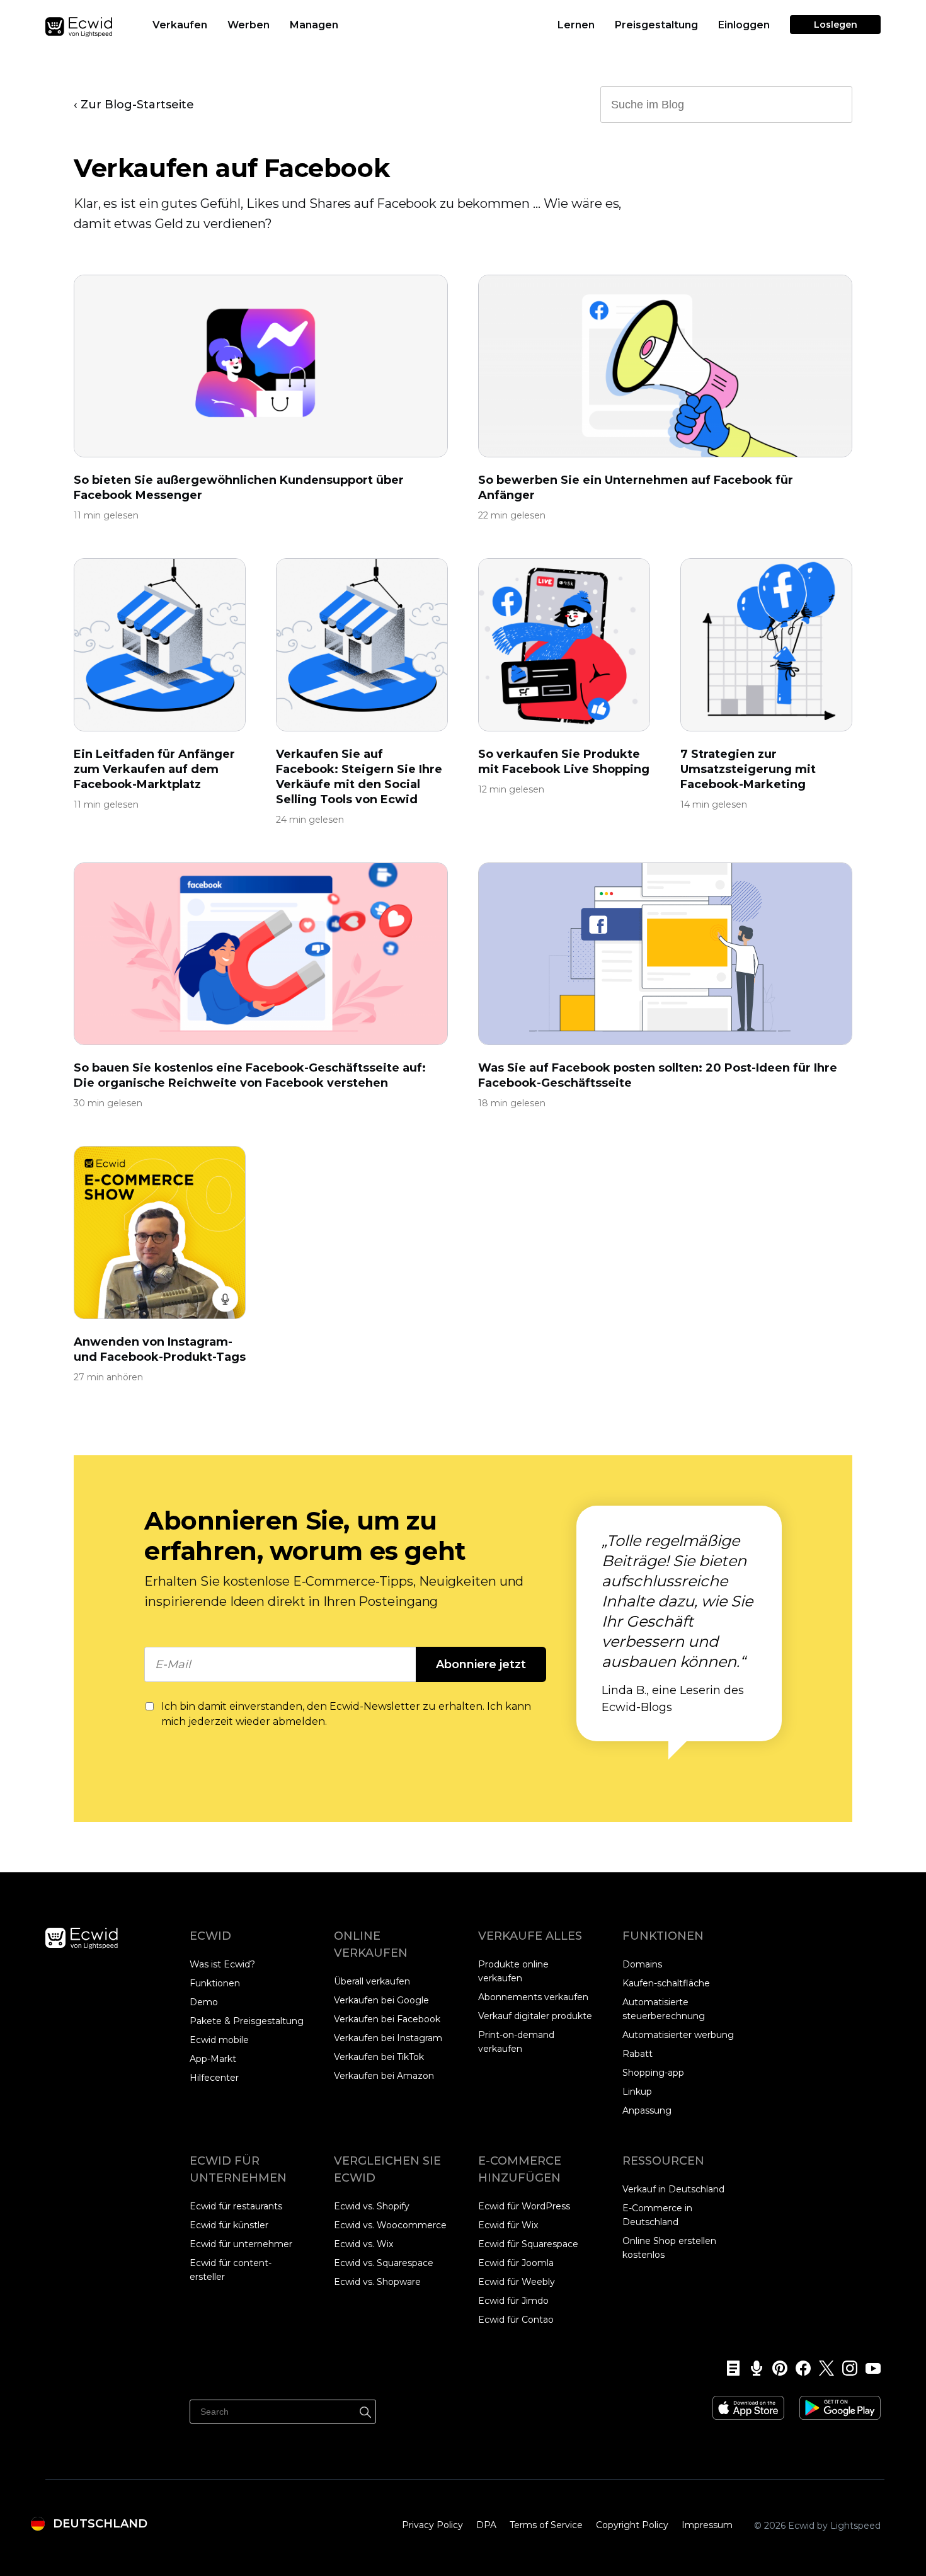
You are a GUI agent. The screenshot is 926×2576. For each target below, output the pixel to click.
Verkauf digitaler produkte (535, 2016)
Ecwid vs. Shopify (372, 2206)
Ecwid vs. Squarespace (384, 2263)
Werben (249, 25)
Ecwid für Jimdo (513, 2301)
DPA (486, 2525)
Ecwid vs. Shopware (377, 2282)
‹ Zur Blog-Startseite (134, 105)
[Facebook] (799, 2368)
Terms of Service (546, 2525)
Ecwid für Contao (516, 2320)
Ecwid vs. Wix (363, 2244)
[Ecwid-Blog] (729, 2368)
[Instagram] (846, 2368)
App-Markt (213, 2059)
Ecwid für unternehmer (241, 2244)
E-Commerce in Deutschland (657, 2215)
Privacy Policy (432, 2525)
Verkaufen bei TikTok (379, 2057)
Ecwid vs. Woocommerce (390, 2225)
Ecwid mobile (219, 2040)
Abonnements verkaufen (533, 1997)
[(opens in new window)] (748, 2403)
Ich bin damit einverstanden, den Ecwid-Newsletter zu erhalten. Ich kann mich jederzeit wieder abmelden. (346, 1714)
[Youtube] (869, 2368)
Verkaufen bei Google (381, 2000)
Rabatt (637, 2054)
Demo (204, 2002)
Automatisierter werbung (678, 2035)
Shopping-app (653, 2073)
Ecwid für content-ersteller (231, 2270)
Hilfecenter (214, 2078)
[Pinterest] (776, 2368)
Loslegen (836, 25)
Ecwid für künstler (229, 2225)
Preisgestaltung (656, 25)
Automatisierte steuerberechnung (664, 2009)
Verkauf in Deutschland (673, 2189)
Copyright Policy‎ (632, 2525)
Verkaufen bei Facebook (387, 2019)
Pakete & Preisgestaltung (247, 2021)
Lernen (576, 25)
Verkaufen (180, 25)
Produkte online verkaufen (513, 1971)
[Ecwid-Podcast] (752, 2368)
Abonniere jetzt (481, 1664)
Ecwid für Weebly (517, 2282)
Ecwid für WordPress (524, 2206)
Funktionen (215, 1983)
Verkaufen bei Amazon (384, 2076)
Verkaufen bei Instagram (388, 2038)
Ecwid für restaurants (236, 2206)
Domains (642, 1964)
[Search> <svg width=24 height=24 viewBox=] (835, 104)
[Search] (365, 2410)
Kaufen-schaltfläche (666, 1983)
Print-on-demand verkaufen (516, 2042)
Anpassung (647, 2110)
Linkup (637, 2092)
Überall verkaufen (372, 1981)
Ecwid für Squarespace (528, 2244)
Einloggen (744, 25)
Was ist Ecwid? (222, 1964)
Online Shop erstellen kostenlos (669, 2248)
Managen (314, 25)
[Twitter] (822, 2368)
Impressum (707, 2525)
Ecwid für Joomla (516, 2263)
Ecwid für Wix (508, 2225)
